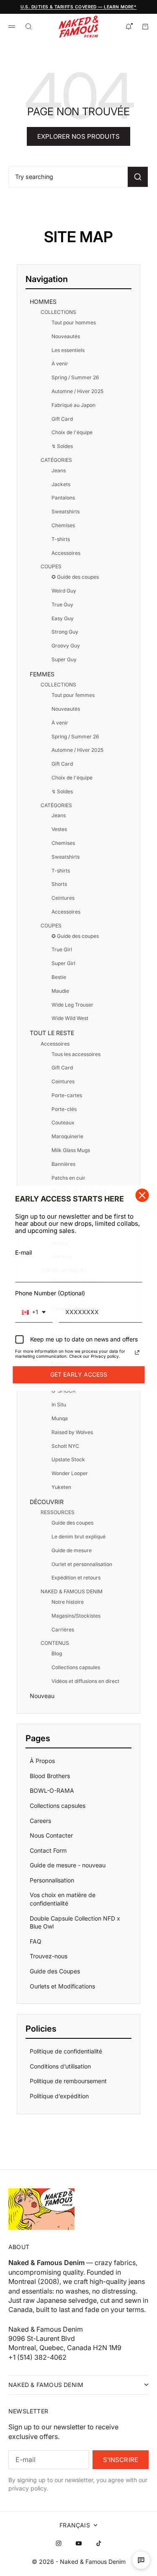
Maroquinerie (67, 1136)
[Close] (142, 1195)
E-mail (23, 1252)
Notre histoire (68, 1602)
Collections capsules (76, 1667)
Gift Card (62, 419)
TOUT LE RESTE (52, 1033)
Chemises (63, 525)
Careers (40, 1821)
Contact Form (48, 1850)
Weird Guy (64, 591)
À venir (60, 364)
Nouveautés (66, 336)
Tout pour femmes (73, 695)
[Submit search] (138, 177)
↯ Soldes (62, 446)
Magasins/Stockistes (76, 1616)
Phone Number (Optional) (50, 1293)
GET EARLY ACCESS (79, 1375)
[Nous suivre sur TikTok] (99, 2543)
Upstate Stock (68, 1459)
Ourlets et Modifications (62, 1986)
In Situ (59, 1405)
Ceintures (63, 898)
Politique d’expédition (59, 2096)
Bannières (63, 1164)
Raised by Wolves (72, 1432)
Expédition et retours (76, 1578)
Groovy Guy (66, 646)
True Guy (62, 605)
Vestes (59, 829)
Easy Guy (63, 618)
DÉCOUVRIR (47, 1502)
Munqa (60, 1418)
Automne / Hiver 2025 (77, 391)
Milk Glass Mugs (71, 1150)
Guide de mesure (72, 1550)
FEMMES (42, 674)
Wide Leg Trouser (72, 1005)
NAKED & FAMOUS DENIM (72, 1591)
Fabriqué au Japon (73, 405)
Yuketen (61, 1487)
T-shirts (61, 539)
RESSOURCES (58, 1512)
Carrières (63, 1630)
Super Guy (64, 659)
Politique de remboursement (68, 2081)
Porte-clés (64, 1109)
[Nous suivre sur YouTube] (79, 2543)
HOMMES (43, 302)
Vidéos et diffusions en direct (85, 1681)
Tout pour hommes (74, 322)
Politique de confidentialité (66, 2051)
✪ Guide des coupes (75, 577)
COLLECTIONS (58, 312)
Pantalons (63, 498)
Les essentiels (68, 350)
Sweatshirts (66, 511)
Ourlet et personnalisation (82, 1564)
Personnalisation (52, 1880)
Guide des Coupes (55, 1971)
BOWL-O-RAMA (52, 1790)
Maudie (60, 991)
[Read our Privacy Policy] (137, 1353)
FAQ (36, 1941)
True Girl (62, 949)
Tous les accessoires (76, 1054)
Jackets (61, 484)
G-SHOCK (64, 1391)
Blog (57, 1653)
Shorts (59, 884)
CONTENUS (55, 1643)
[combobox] (34, 1313)
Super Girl (63, 963)
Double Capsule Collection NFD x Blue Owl (75, 1922)
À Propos (42, 1761)
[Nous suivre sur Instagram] (59, 2543)
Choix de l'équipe (72, 432)
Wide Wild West (70, 1018)
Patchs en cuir (68, 1178)
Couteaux (63, 1122)
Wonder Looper (70, 1473)
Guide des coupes (72, 1523)
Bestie (59, 977)
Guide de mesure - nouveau (68, 1865)
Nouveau (42, 1696)
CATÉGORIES (56, 460)
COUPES (51, 566)
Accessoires (66, 553)
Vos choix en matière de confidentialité (63, 1899)
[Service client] (141, 2560)
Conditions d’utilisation (60, 2066)
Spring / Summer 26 (75, 377)
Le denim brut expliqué (78, 1537)
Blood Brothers (50, 1776)
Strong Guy (65, 632)
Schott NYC (65, 1446)
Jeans (59, 470)
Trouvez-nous (49, 1956)
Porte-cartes (67, 1095)
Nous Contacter (51, 1835)
